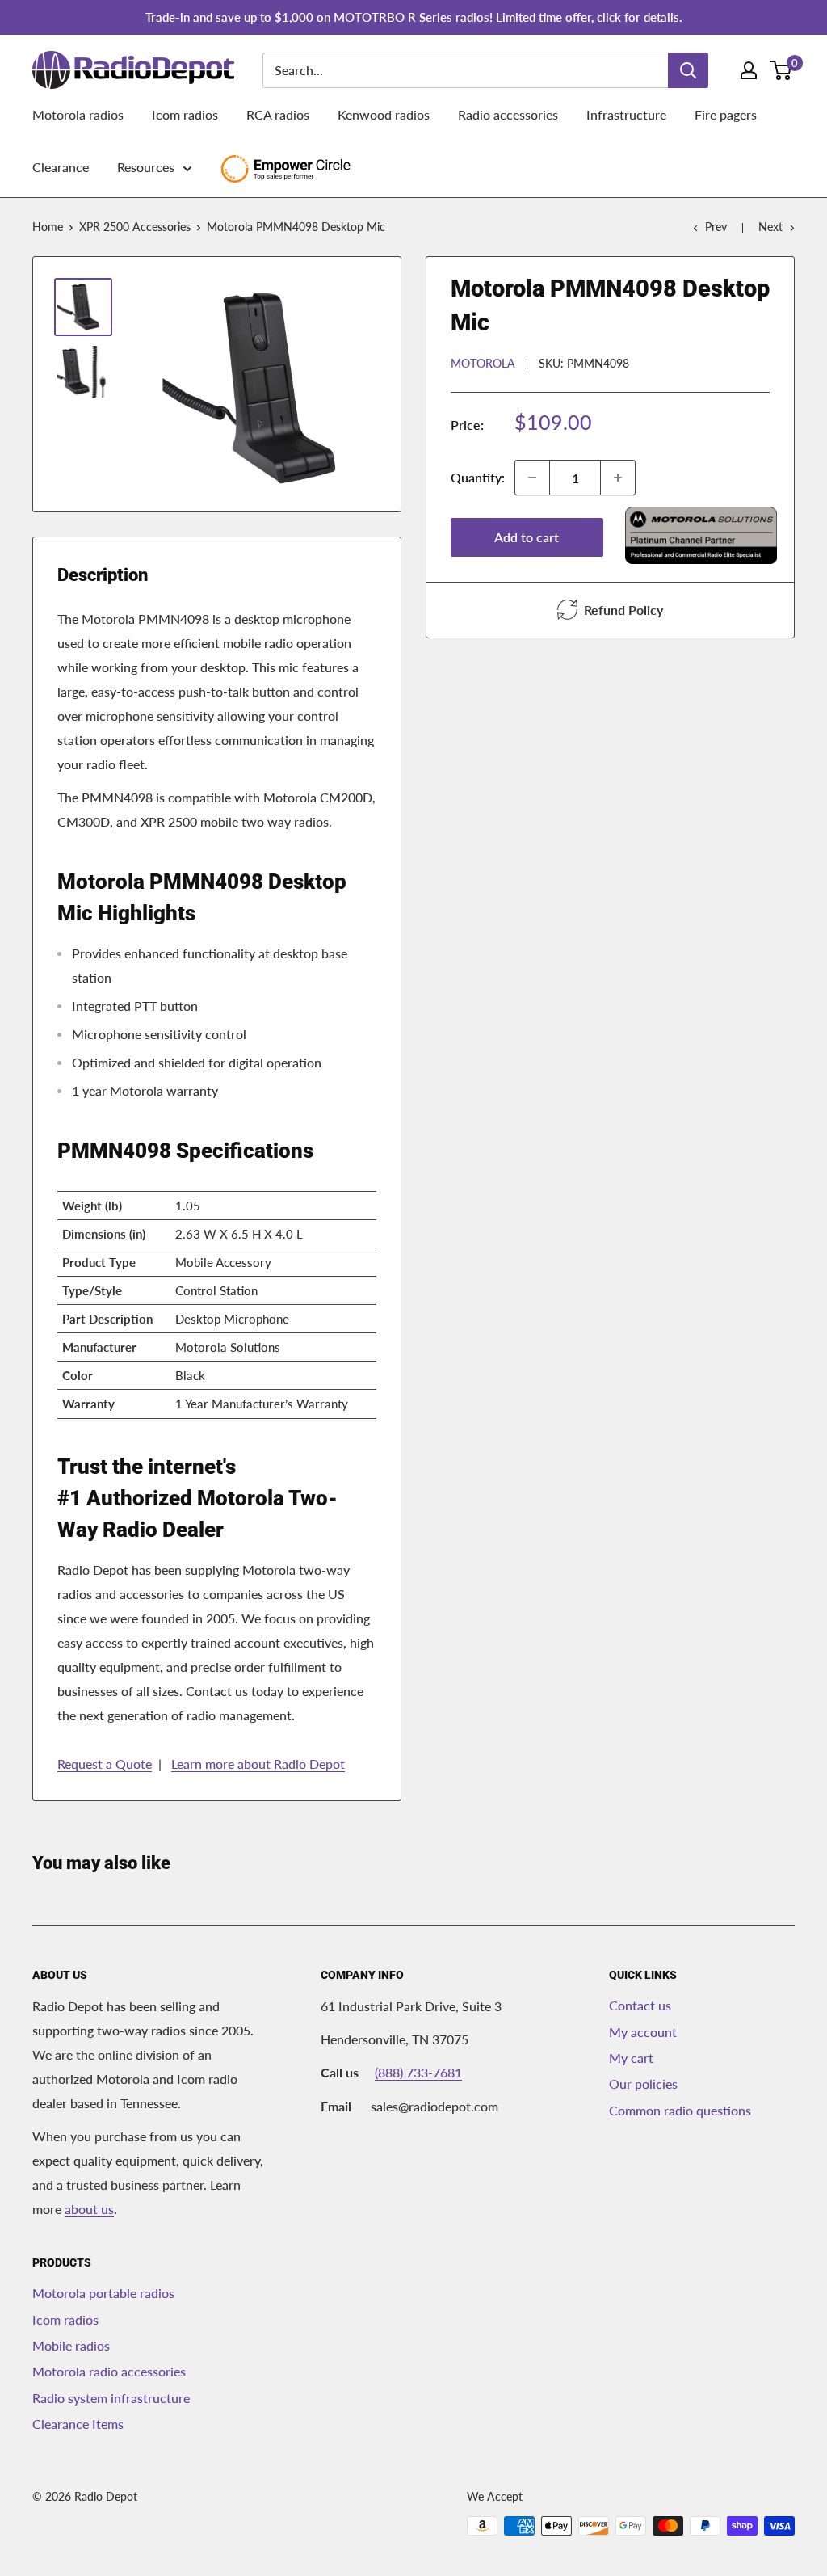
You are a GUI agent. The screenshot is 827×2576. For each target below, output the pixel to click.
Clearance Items (78, 2424)
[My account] (749, 70)
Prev (716, 227)
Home (48, 227)
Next (770, 227)
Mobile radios (71, 2345)
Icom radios (185, 114)
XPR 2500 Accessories (135, 227)
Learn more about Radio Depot (258, 1764)
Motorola (483, 363)
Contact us (640, 2005)
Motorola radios (78, 114)
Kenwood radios (384, 114)
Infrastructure (626, 114)
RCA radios (278, 114)
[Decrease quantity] (532, 478)
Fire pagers (726, 114)
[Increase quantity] (618, 478)
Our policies (643, 2084)
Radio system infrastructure (111, 2398)
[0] (781, 70)
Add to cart (527, 537)
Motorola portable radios (103, 2293)
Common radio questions (680, 2110)
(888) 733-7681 (418, 2072)
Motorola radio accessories (109, 2371)
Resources (146, 167)
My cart (631, 2058)
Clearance (61, 167)
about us (89, 2209)
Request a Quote (105, 1764)
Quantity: (478, 477)
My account (643, 2032)
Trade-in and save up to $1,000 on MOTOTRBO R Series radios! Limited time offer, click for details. (414, 17)
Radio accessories (508, 114)
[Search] (688, 70)
